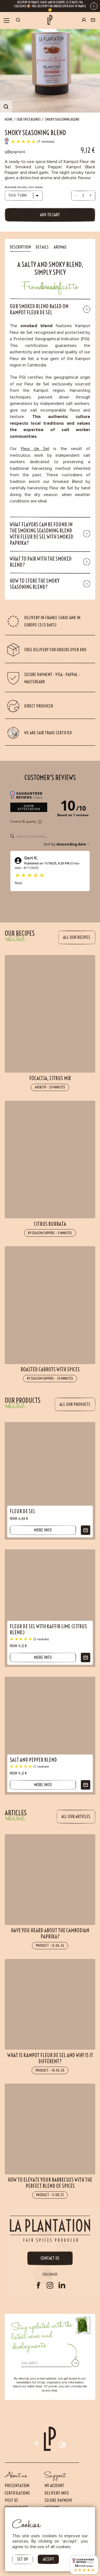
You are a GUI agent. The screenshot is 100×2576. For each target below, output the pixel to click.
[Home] (50, 20)
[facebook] (38, 2285)
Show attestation (29, 807)
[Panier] (93, 20)
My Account (54, 2486)
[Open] (7, 21)
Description (20, 247)
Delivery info (57, 2493)
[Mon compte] (84, 21)
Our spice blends (29, 119)
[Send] (75, 2363)
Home (9, 119)
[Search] (18, 20)
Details (42, 247)
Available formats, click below (24, 187)
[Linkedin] (62, 2285)
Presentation (17, 2486)
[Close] (94, 6)
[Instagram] (50, 2285)
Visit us (11, 2500)
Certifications (17, 2493)
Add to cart (50, 215)
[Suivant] (55, 2548)
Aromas (60, 247)
